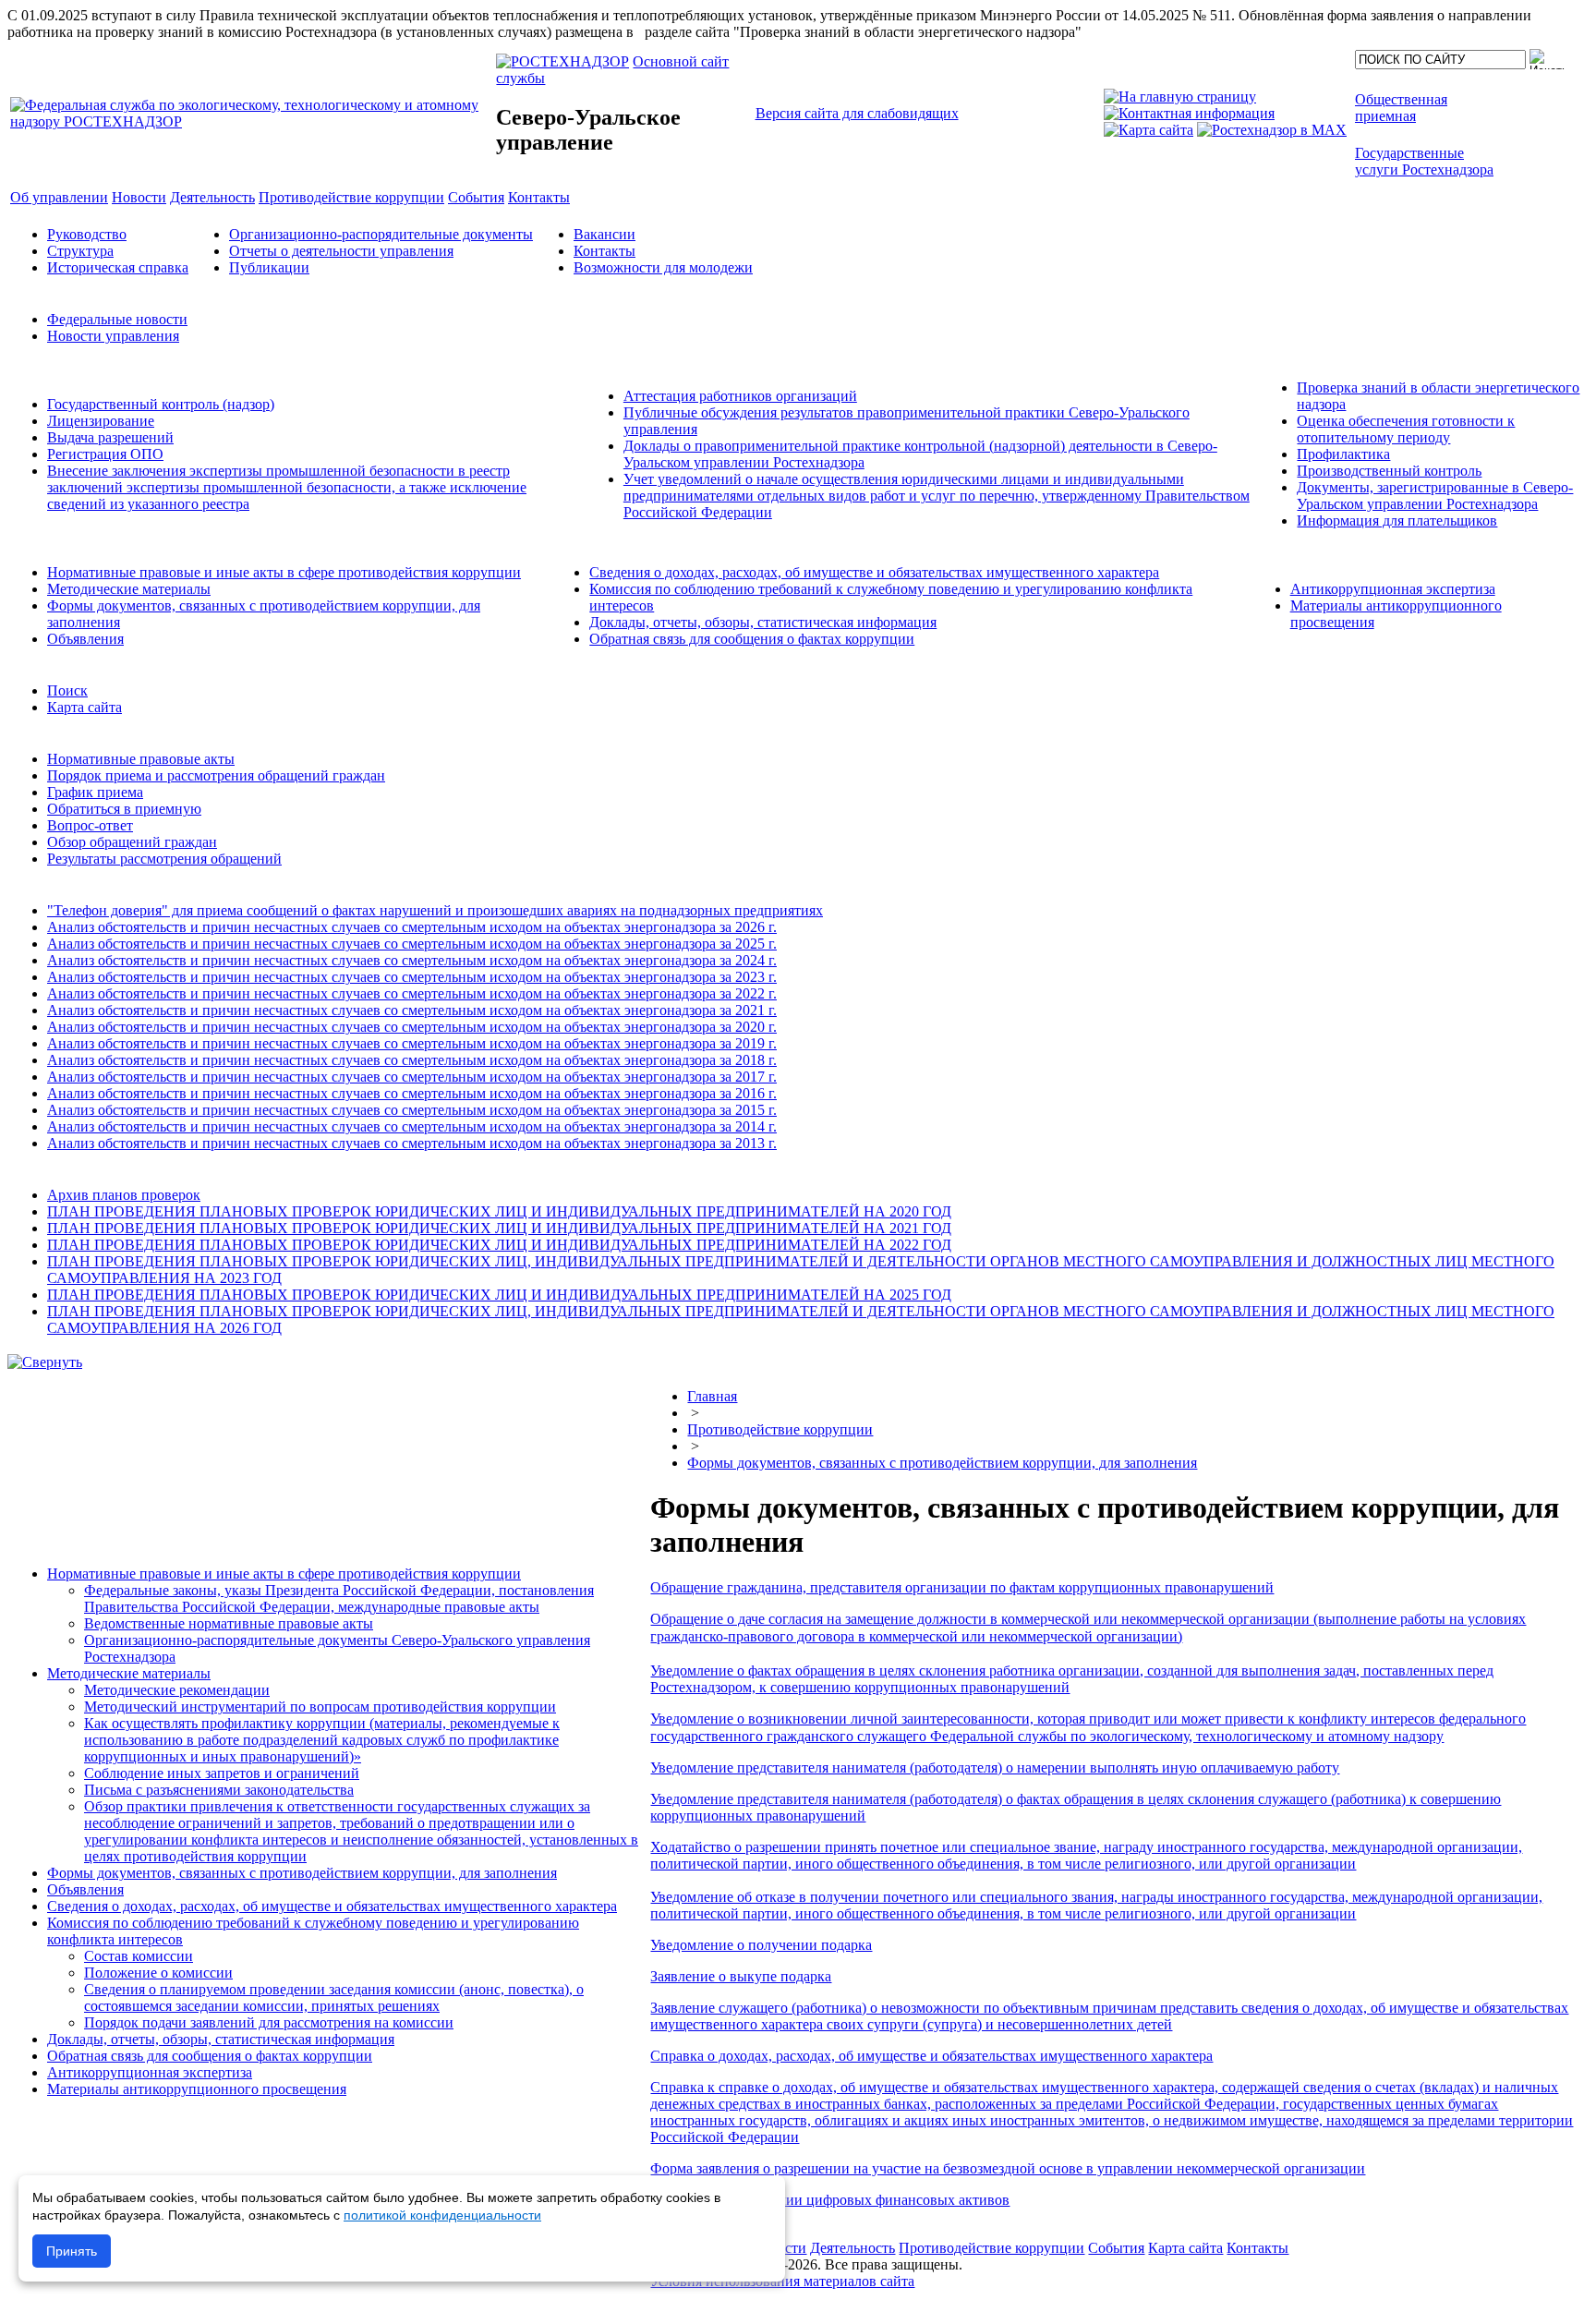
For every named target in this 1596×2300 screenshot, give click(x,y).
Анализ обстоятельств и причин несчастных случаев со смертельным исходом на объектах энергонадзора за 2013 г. (412, 1143)
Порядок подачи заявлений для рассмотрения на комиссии (269, 2022)
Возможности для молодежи (663, 267)
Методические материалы (129, 589)
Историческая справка (118, 267)
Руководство (87, 234)
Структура (80, 251)
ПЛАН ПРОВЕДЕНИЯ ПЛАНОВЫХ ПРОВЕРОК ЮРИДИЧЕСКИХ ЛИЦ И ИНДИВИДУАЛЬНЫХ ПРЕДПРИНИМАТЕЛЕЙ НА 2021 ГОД (499, 1228)
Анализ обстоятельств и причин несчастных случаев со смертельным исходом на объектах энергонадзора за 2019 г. (412, 1043)
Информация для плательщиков (1397, 521)
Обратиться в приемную (124, 809)
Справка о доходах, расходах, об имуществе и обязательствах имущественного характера (931, 2056)
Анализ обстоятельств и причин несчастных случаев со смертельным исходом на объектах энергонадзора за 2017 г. (412, 1077)
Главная (712, 1396)
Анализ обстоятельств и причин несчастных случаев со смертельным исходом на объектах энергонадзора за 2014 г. (412, 1126)
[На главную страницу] (1180, 97)
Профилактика (1343, 454)
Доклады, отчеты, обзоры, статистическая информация (763, 622)
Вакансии (605, 234)
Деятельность (852, 2248)
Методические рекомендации (177, 1690)
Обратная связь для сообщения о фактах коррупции (752, 639)
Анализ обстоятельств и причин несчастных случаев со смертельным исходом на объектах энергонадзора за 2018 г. (412, 1060)
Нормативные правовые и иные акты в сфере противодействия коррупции (284, 572)
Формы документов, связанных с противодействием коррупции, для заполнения (302, 1873)
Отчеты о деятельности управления (341, 251)
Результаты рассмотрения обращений (164, 859)
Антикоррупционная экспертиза (1393, 589)
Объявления (85, 639)
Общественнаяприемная (1401, 108)
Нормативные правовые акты (141, 759)
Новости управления (113, 336)
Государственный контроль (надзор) (161, 404)
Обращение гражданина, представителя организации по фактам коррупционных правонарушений (962, 1587)
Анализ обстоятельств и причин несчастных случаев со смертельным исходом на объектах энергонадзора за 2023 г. (412, 977)
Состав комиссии (139, 1956)
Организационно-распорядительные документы (381, 234)
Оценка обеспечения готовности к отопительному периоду (1406, 429)
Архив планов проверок (124, 1195)
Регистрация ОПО (105, 454)
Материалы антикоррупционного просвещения (197, 2089)
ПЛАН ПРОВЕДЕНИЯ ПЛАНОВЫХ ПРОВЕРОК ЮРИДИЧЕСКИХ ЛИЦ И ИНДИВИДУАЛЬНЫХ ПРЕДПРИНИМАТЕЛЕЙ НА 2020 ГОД (499, 1211)
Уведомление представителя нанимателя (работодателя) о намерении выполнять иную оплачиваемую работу (995, 1767)
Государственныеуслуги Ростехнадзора (1424, 161)
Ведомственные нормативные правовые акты (229, 1623)
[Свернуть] (45, 1362)
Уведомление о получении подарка (761, 1945)
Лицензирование (101, 421)
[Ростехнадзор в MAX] (1272, 130)
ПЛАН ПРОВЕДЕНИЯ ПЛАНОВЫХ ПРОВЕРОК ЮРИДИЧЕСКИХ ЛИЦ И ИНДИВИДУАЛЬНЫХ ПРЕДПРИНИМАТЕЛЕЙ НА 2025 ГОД (499, 1295)
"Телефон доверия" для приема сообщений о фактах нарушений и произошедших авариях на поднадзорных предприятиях (435, 910)
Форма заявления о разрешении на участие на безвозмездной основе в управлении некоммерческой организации (1008, 2168)
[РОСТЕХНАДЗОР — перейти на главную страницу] (251, 121)
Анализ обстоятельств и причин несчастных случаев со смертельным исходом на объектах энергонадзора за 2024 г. (412, 960)
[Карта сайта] (1149, 130)
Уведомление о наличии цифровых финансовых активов (830, 2200)
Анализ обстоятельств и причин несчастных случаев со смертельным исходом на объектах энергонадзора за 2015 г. (412, 1110)
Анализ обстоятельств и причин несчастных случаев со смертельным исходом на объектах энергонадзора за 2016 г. (412, 1093)
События (1116, 2248)
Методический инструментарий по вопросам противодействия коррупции (320, 1707)
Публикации (269, 267)
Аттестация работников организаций (740, 396)
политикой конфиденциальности (442, 2215)
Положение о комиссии (158, 1973)
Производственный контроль (1389, 471)
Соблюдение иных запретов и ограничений (222, 1773)
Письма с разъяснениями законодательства (219, 1790)
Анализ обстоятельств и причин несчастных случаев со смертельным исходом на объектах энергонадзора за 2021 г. (412, 1010)
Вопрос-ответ (90, 825)
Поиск (67, 690)
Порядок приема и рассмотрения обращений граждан (216, 775)
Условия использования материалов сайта (782, 2281)
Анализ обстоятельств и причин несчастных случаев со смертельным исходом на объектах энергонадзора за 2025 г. (412, 944)
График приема (95, 792)
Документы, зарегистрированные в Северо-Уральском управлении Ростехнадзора (1435, 496)
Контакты (605, 251)
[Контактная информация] (1189, 113)
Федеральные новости (117, 319)
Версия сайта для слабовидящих (857, 113)
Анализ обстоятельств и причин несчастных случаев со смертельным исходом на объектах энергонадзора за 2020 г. (412, 1027)
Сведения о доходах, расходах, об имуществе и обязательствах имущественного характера (874, 572)
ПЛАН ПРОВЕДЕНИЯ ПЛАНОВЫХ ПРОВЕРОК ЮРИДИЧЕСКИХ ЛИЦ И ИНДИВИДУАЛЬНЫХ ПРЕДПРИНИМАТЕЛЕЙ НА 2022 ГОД (499, 1245)
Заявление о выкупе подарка (741, 1976)
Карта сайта (85, 707)
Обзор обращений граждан (132, 842)
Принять (72, 2251)
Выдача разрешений (110, 437)
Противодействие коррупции (780, 1429)
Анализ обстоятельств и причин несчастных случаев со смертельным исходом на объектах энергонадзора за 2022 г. (412, 993)
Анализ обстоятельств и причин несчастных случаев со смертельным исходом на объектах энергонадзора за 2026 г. (412, 927)
